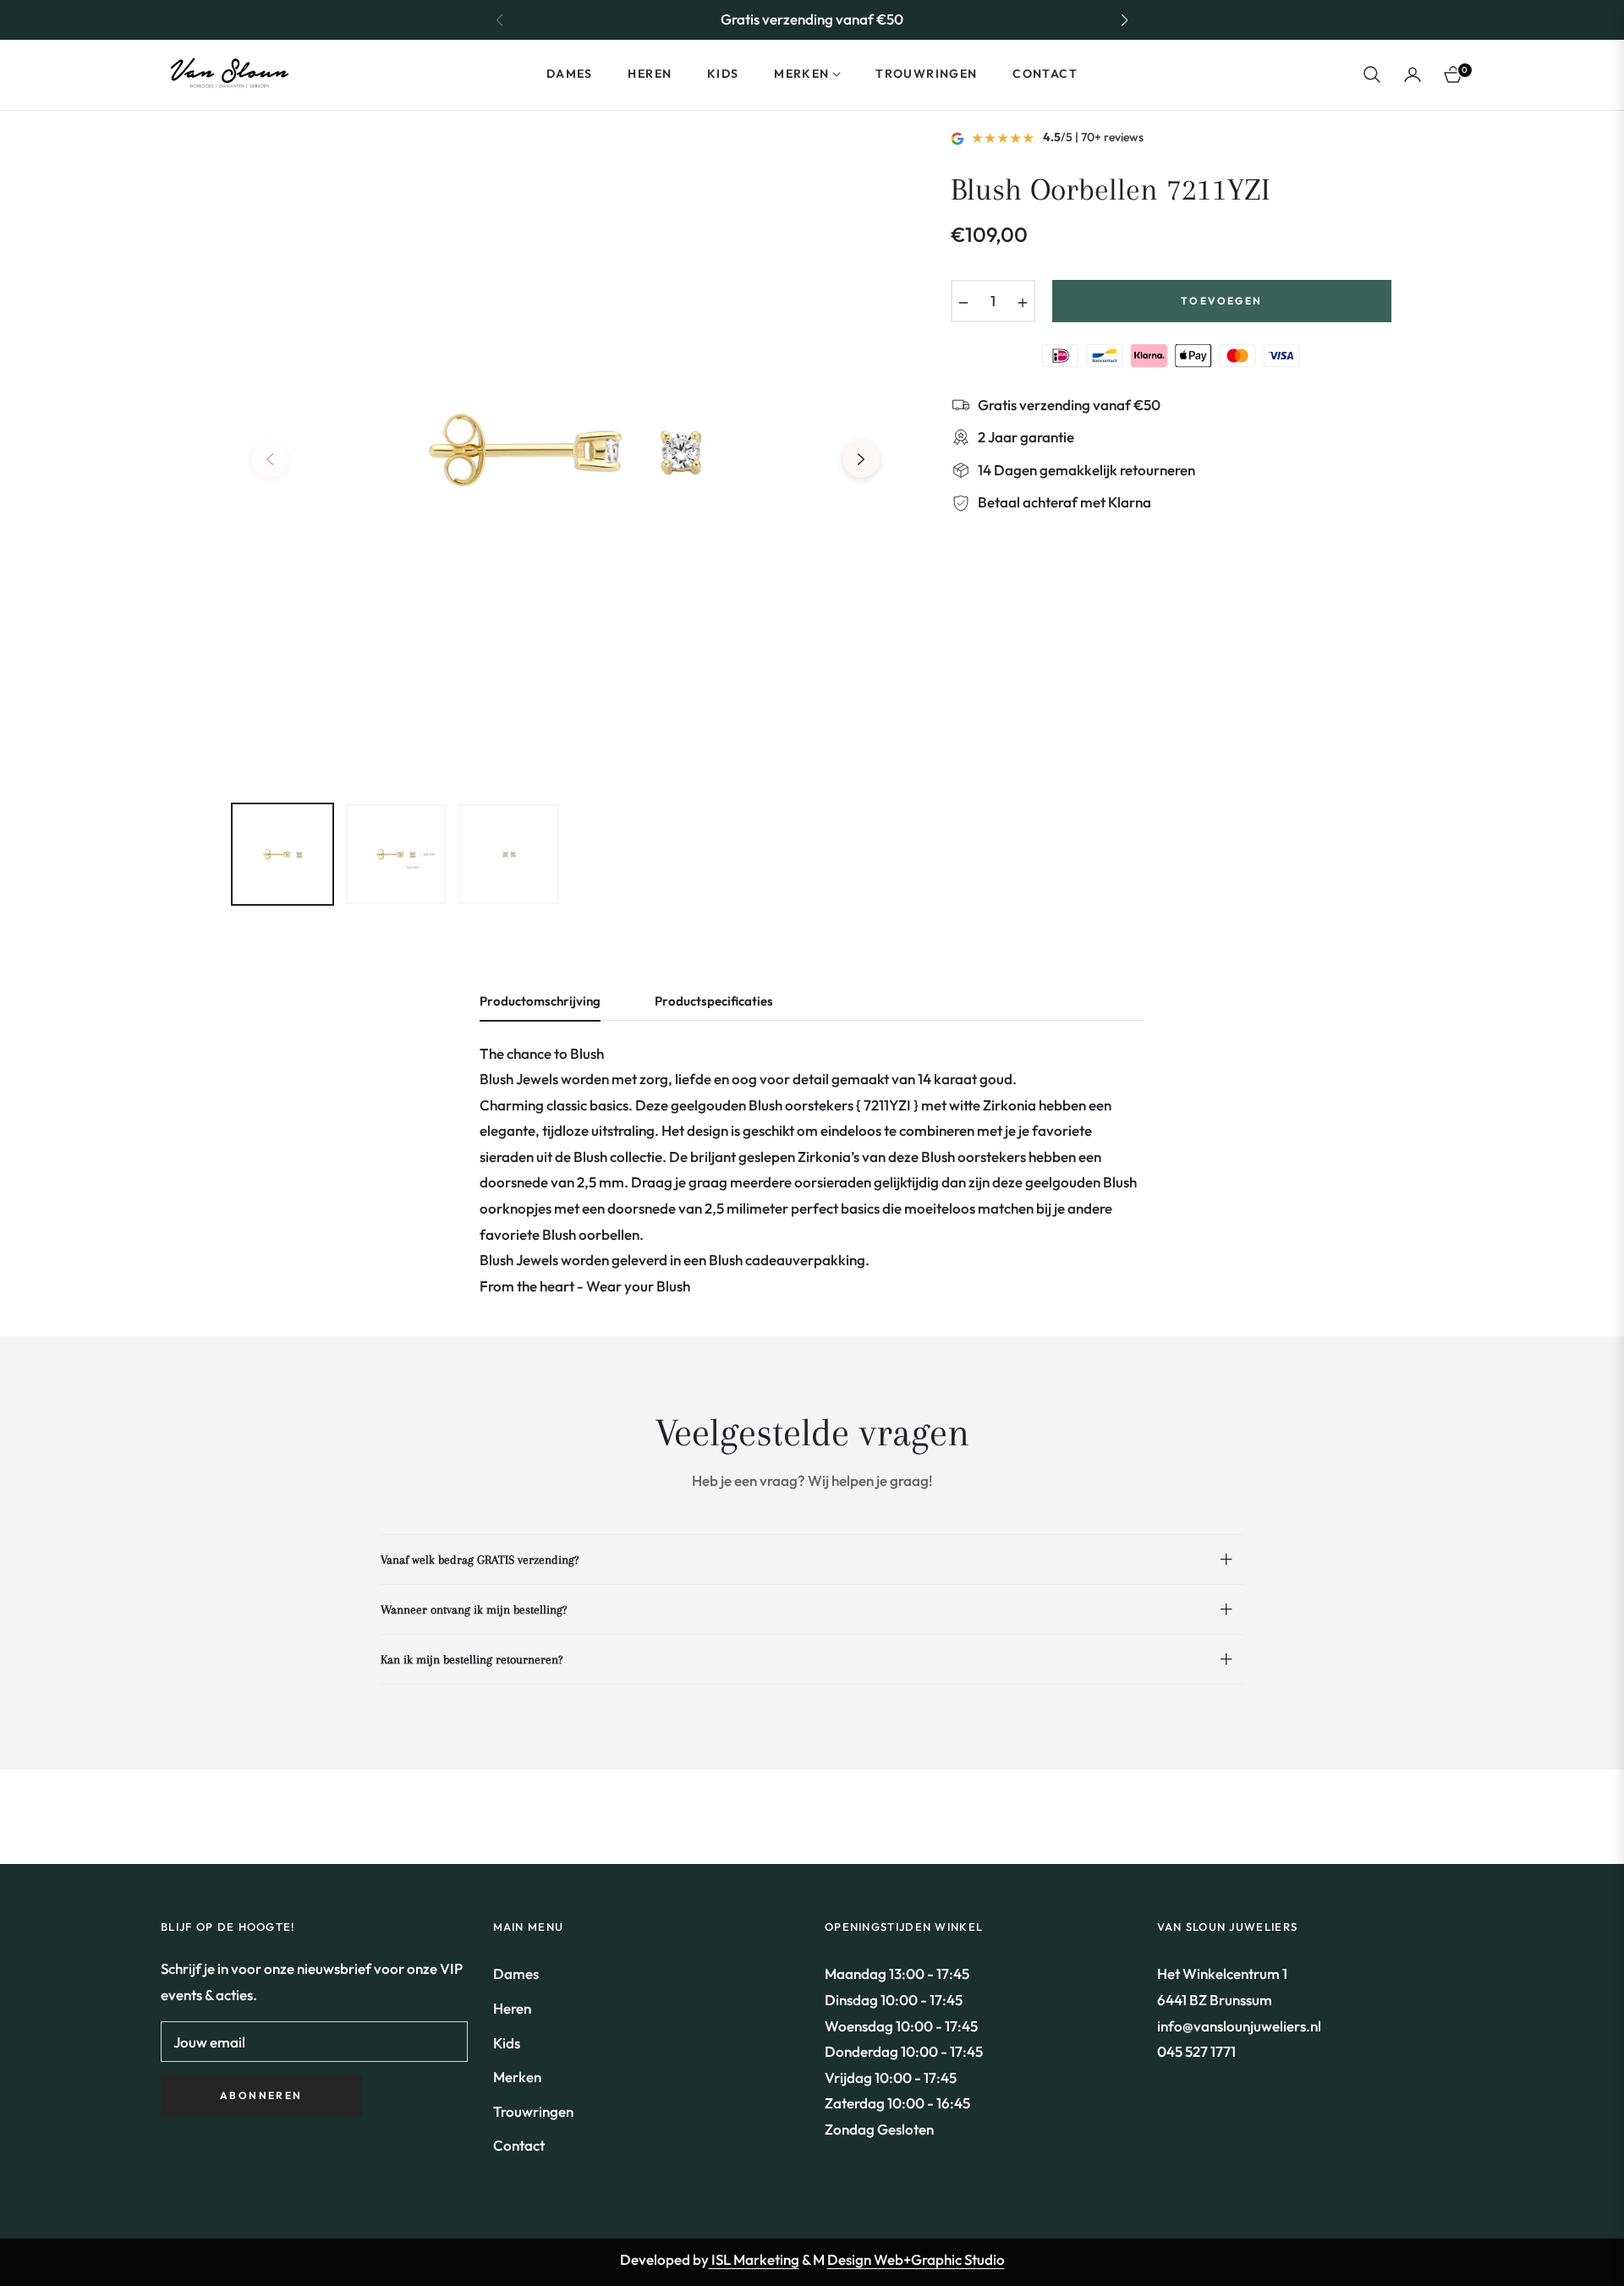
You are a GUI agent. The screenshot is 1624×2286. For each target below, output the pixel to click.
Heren (512, 2008)
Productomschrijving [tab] (540, 1001)
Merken (517, 2077)
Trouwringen (533, 2111)
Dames (516, 1974)
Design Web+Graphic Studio (916, 2259)
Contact (519, 2145)
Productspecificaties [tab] (714, 1001)
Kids (507, 2043)
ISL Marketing (754, 2259)
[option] (565, 450)
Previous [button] (270, 459)
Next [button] (861, 459)
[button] (1124, 20)
